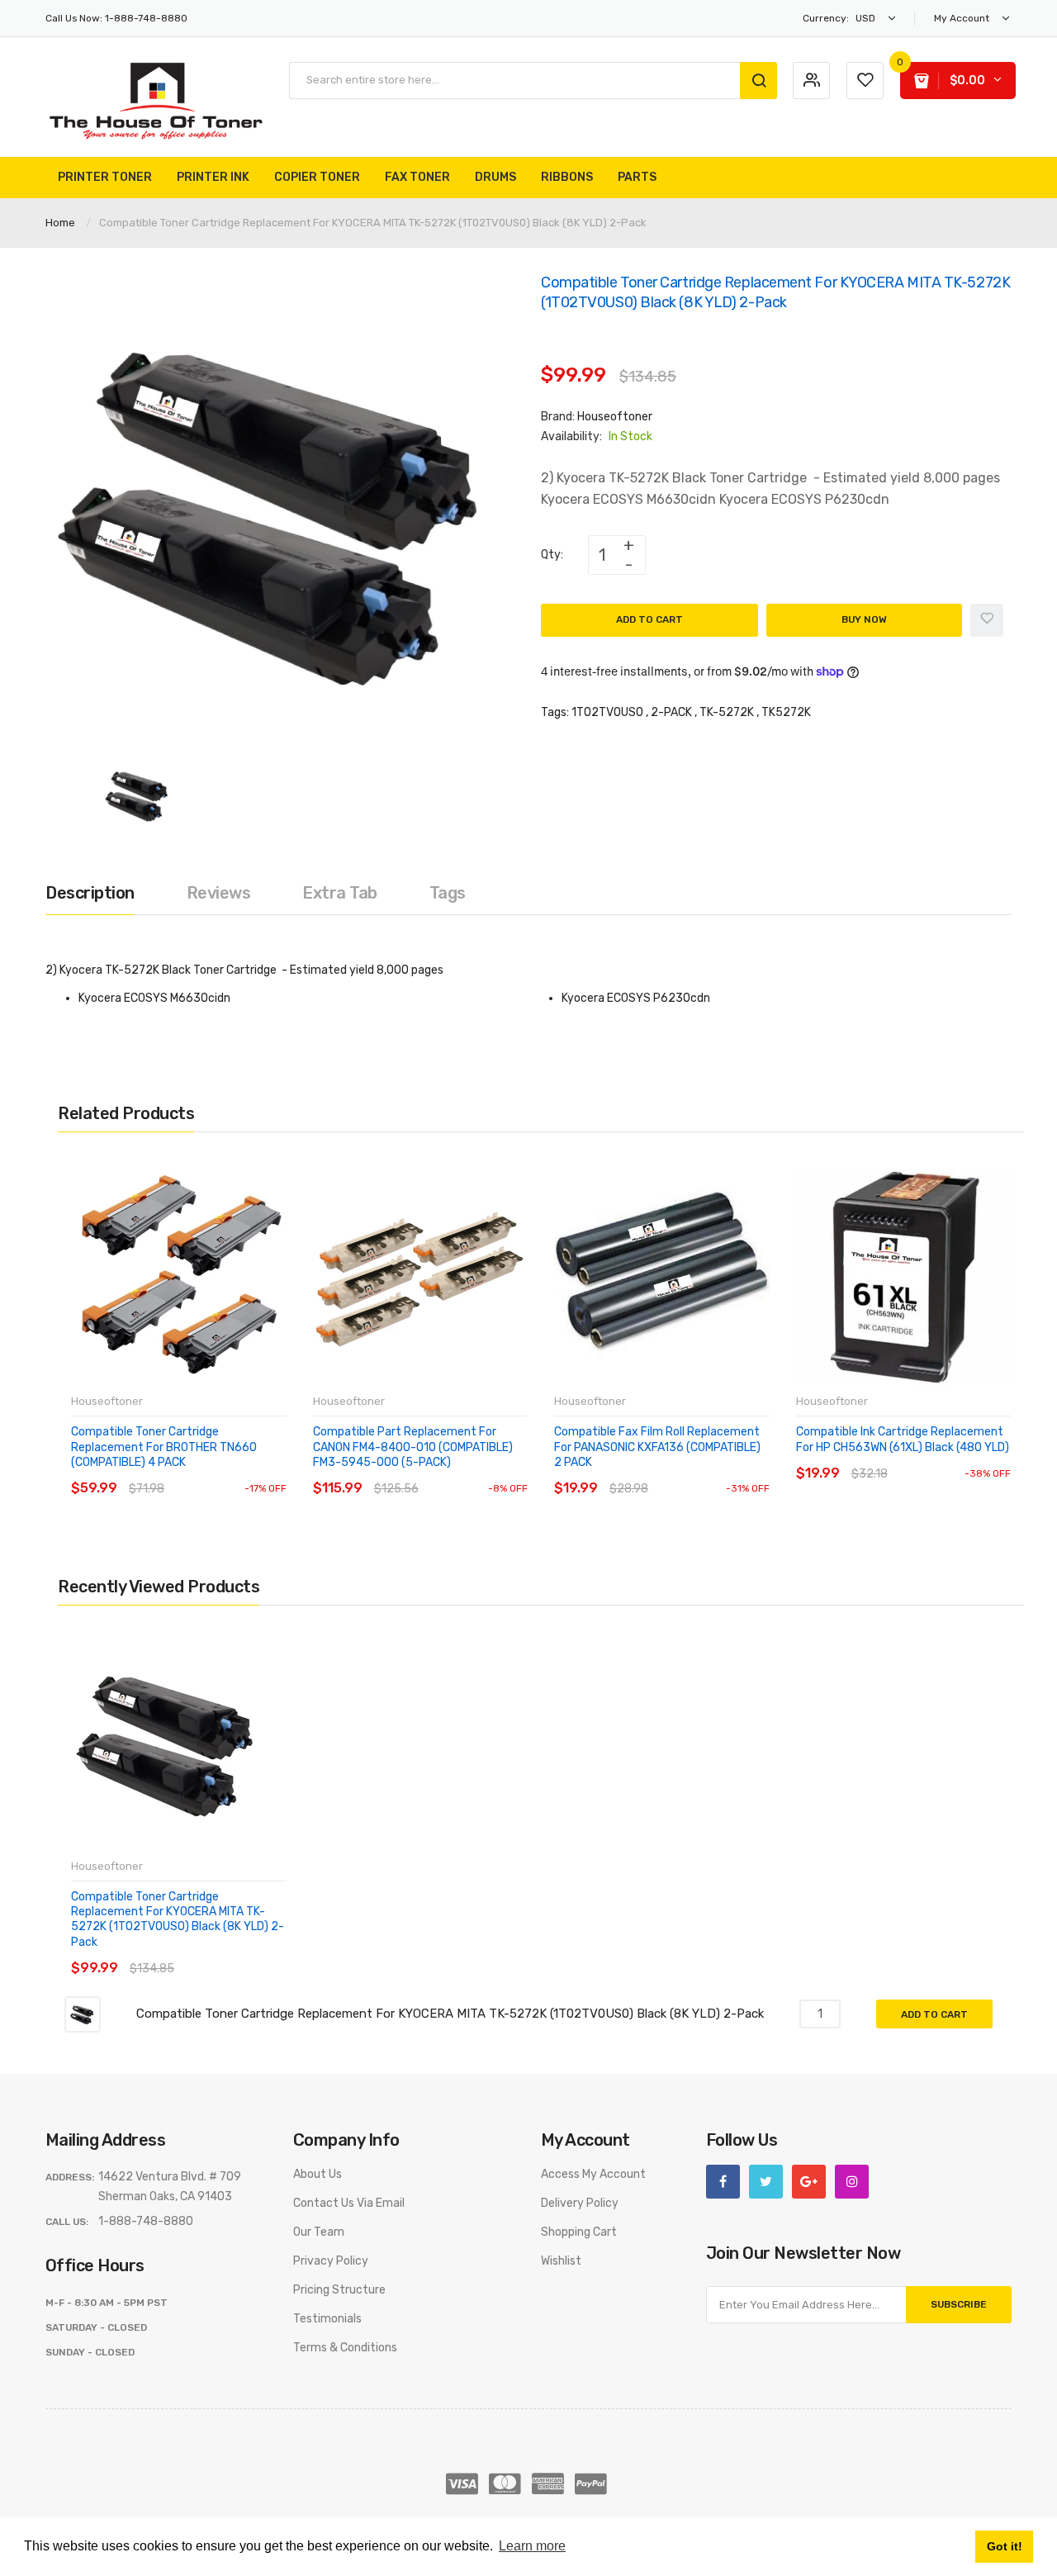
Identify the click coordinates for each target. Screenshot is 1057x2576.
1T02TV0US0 (607, 712)
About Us (318, 2174)
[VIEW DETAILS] (190, 1472)
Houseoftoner (615, 417)
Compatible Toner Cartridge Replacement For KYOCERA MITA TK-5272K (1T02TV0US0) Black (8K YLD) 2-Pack (178, 1919)
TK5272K (786, 712)
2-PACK (671, 712)
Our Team (319, 2232)
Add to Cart (649, 619)
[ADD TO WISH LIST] (223, 1472)
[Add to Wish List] (987, 620)
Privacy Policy (331, 2261)
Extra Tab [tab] (340, 893)
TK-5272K (727, 712)
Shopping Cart (579, 2232)
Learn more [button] (532, 2546)
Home (60, 223)
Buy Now (864, 619)
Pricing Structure (339, 2290)
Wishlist (561, 2261)
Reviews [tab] (219, 893)
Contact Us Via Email (349, 2203)
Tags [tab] (448, 893)
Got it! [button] (1005, 2546)
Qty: (552, 555)
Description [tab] (90, 893)
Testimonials (327, 2319)
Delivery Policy (580, 2203)
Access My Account (593, 2174)
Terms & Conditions (345, 2348)
